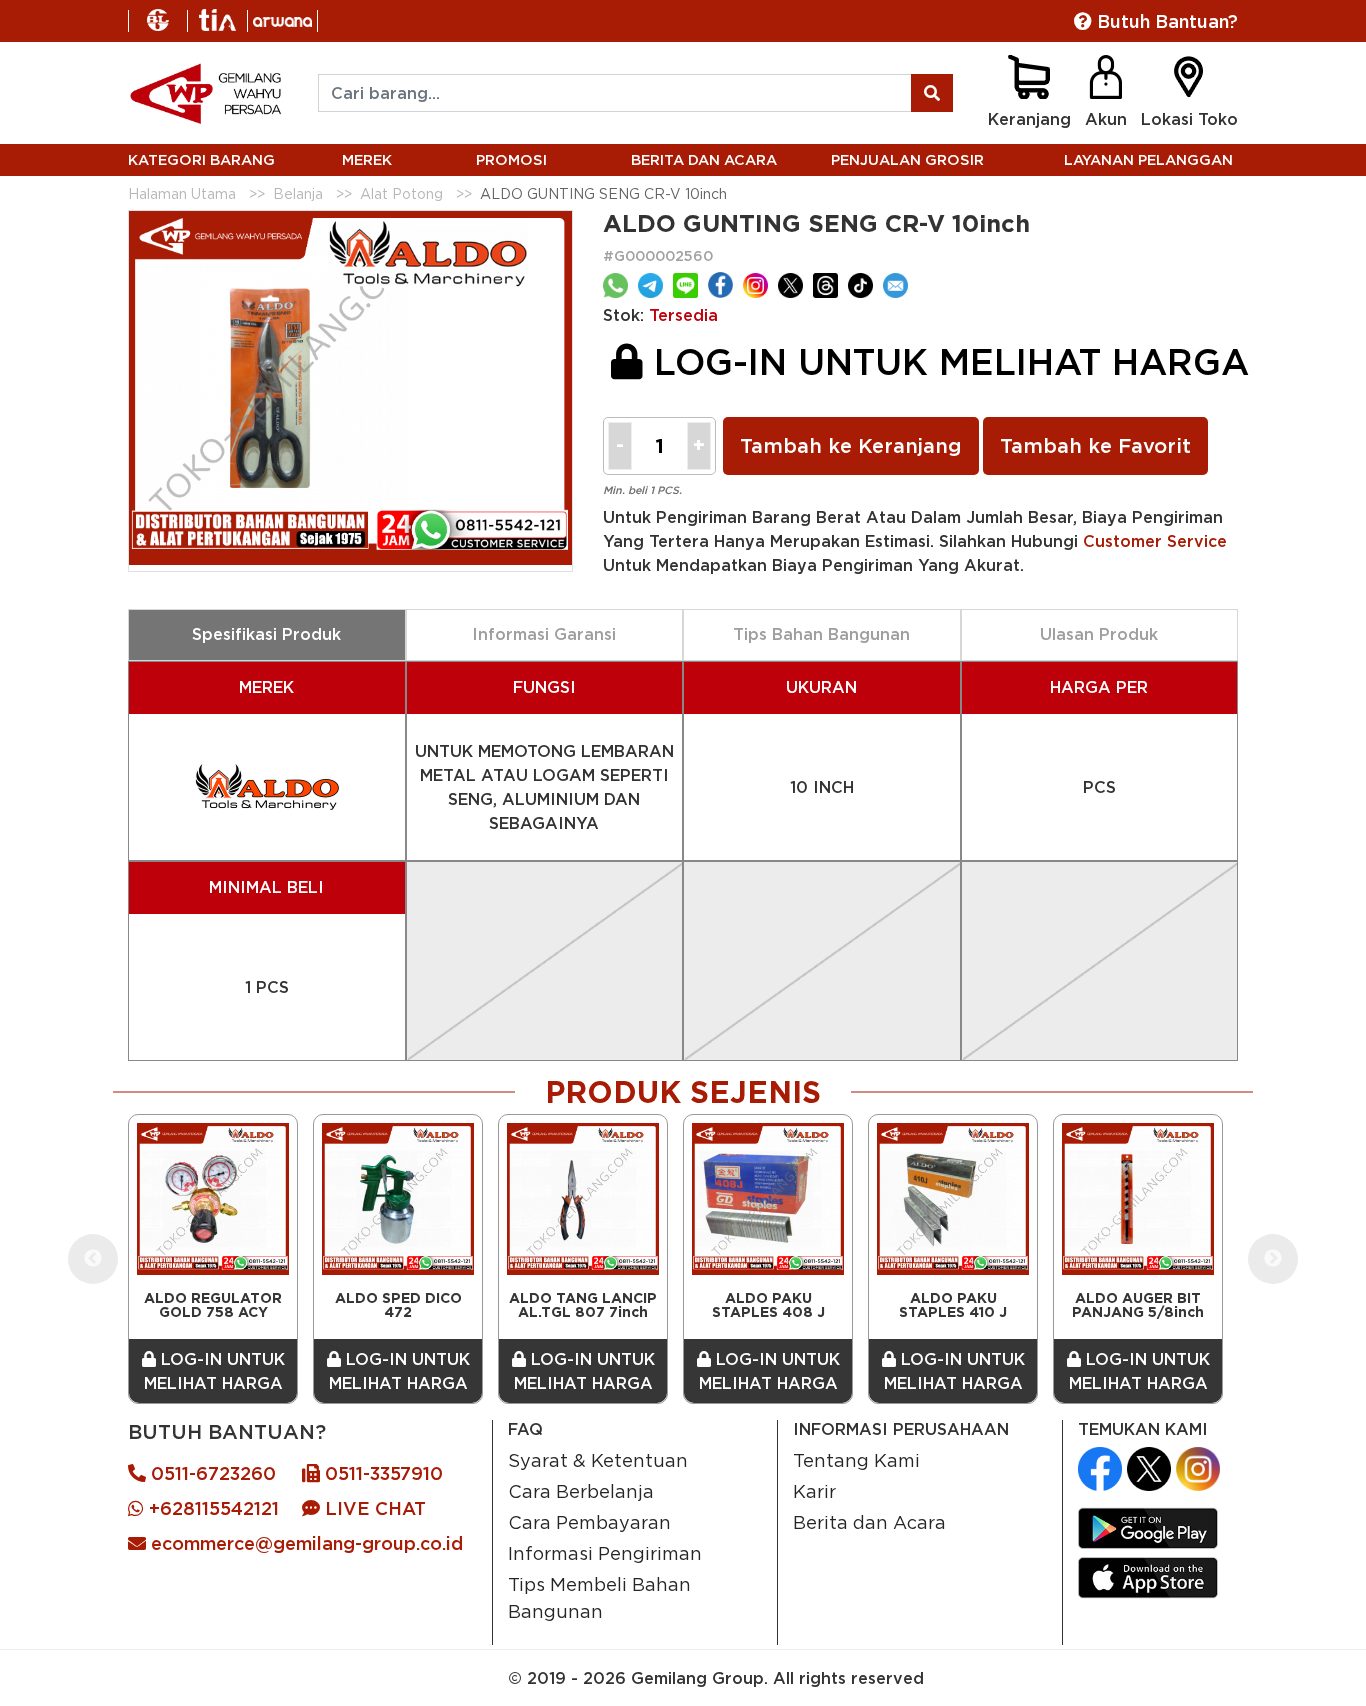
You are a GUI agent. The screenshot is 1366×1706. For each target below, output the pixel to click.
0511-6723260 (211, 1473)
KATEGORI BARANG (201, 159)
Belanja (298, 193)
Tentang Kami (856, 1460)
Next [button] (1273, 1259)
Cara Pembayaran (589, 1522)
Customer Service (1155, 541)
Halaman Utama (182, 193)
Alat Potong (401, 193)
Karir (814, 1491)
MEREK (367, 159)
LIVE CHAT (373, 1508)
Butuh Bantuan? (1165, 21)
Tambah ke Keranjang (851, 446)
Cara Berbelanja (581, 1491)
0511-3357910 (381, 1473)
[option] (213, 1259)
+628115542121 (211, 1508)
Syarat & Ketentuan (598, 1460)
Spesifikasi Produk (266, 634)
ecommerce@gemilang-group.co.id (304, 1543)
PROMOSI (511, 159)
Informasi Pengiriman (605, 1553)
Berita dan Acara (869, 1522)
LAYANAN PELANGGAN (1148, 159)
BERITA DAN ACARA (704, 159)
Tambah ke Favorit (1095, 446)
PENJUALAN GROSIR (907, 159)
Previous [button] (93, 1259)
